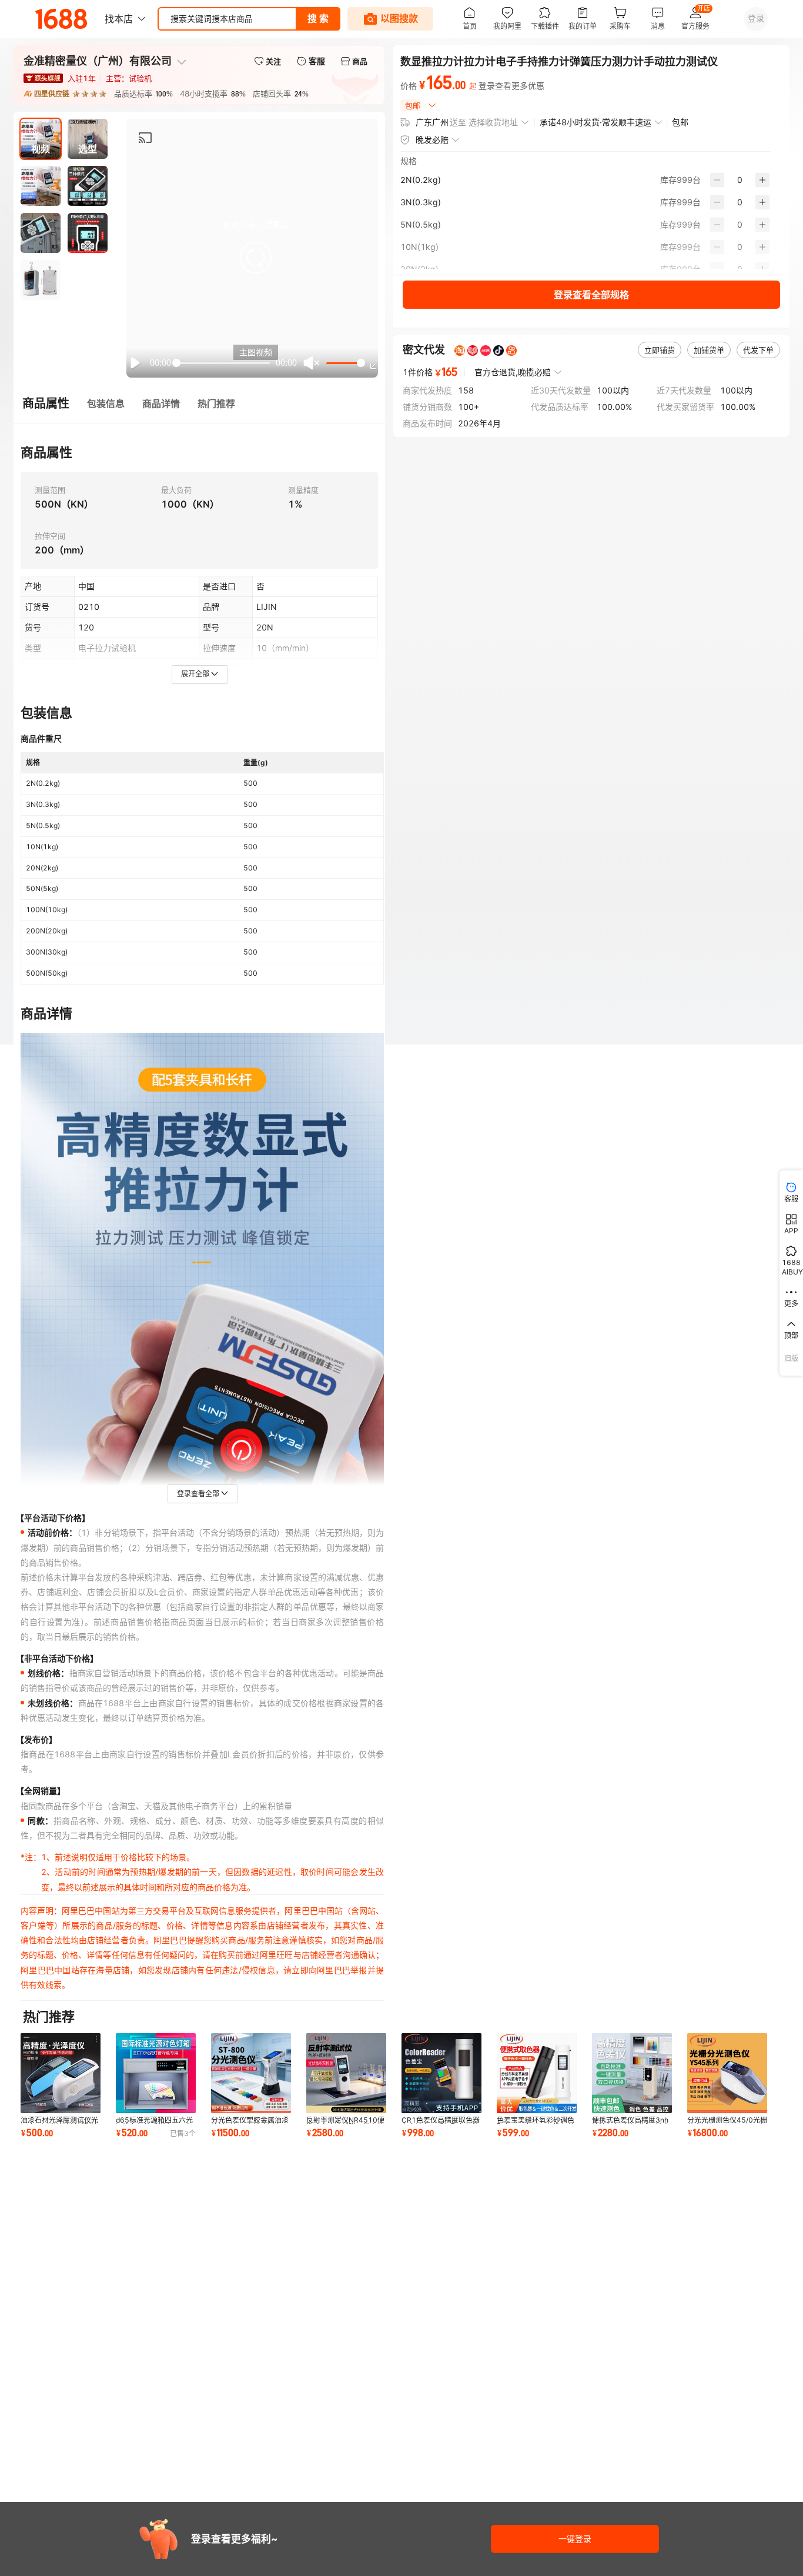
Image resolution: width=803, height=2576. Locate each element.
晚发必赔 (432, 140)
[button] (256, 258)
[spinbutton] (740, 180)
